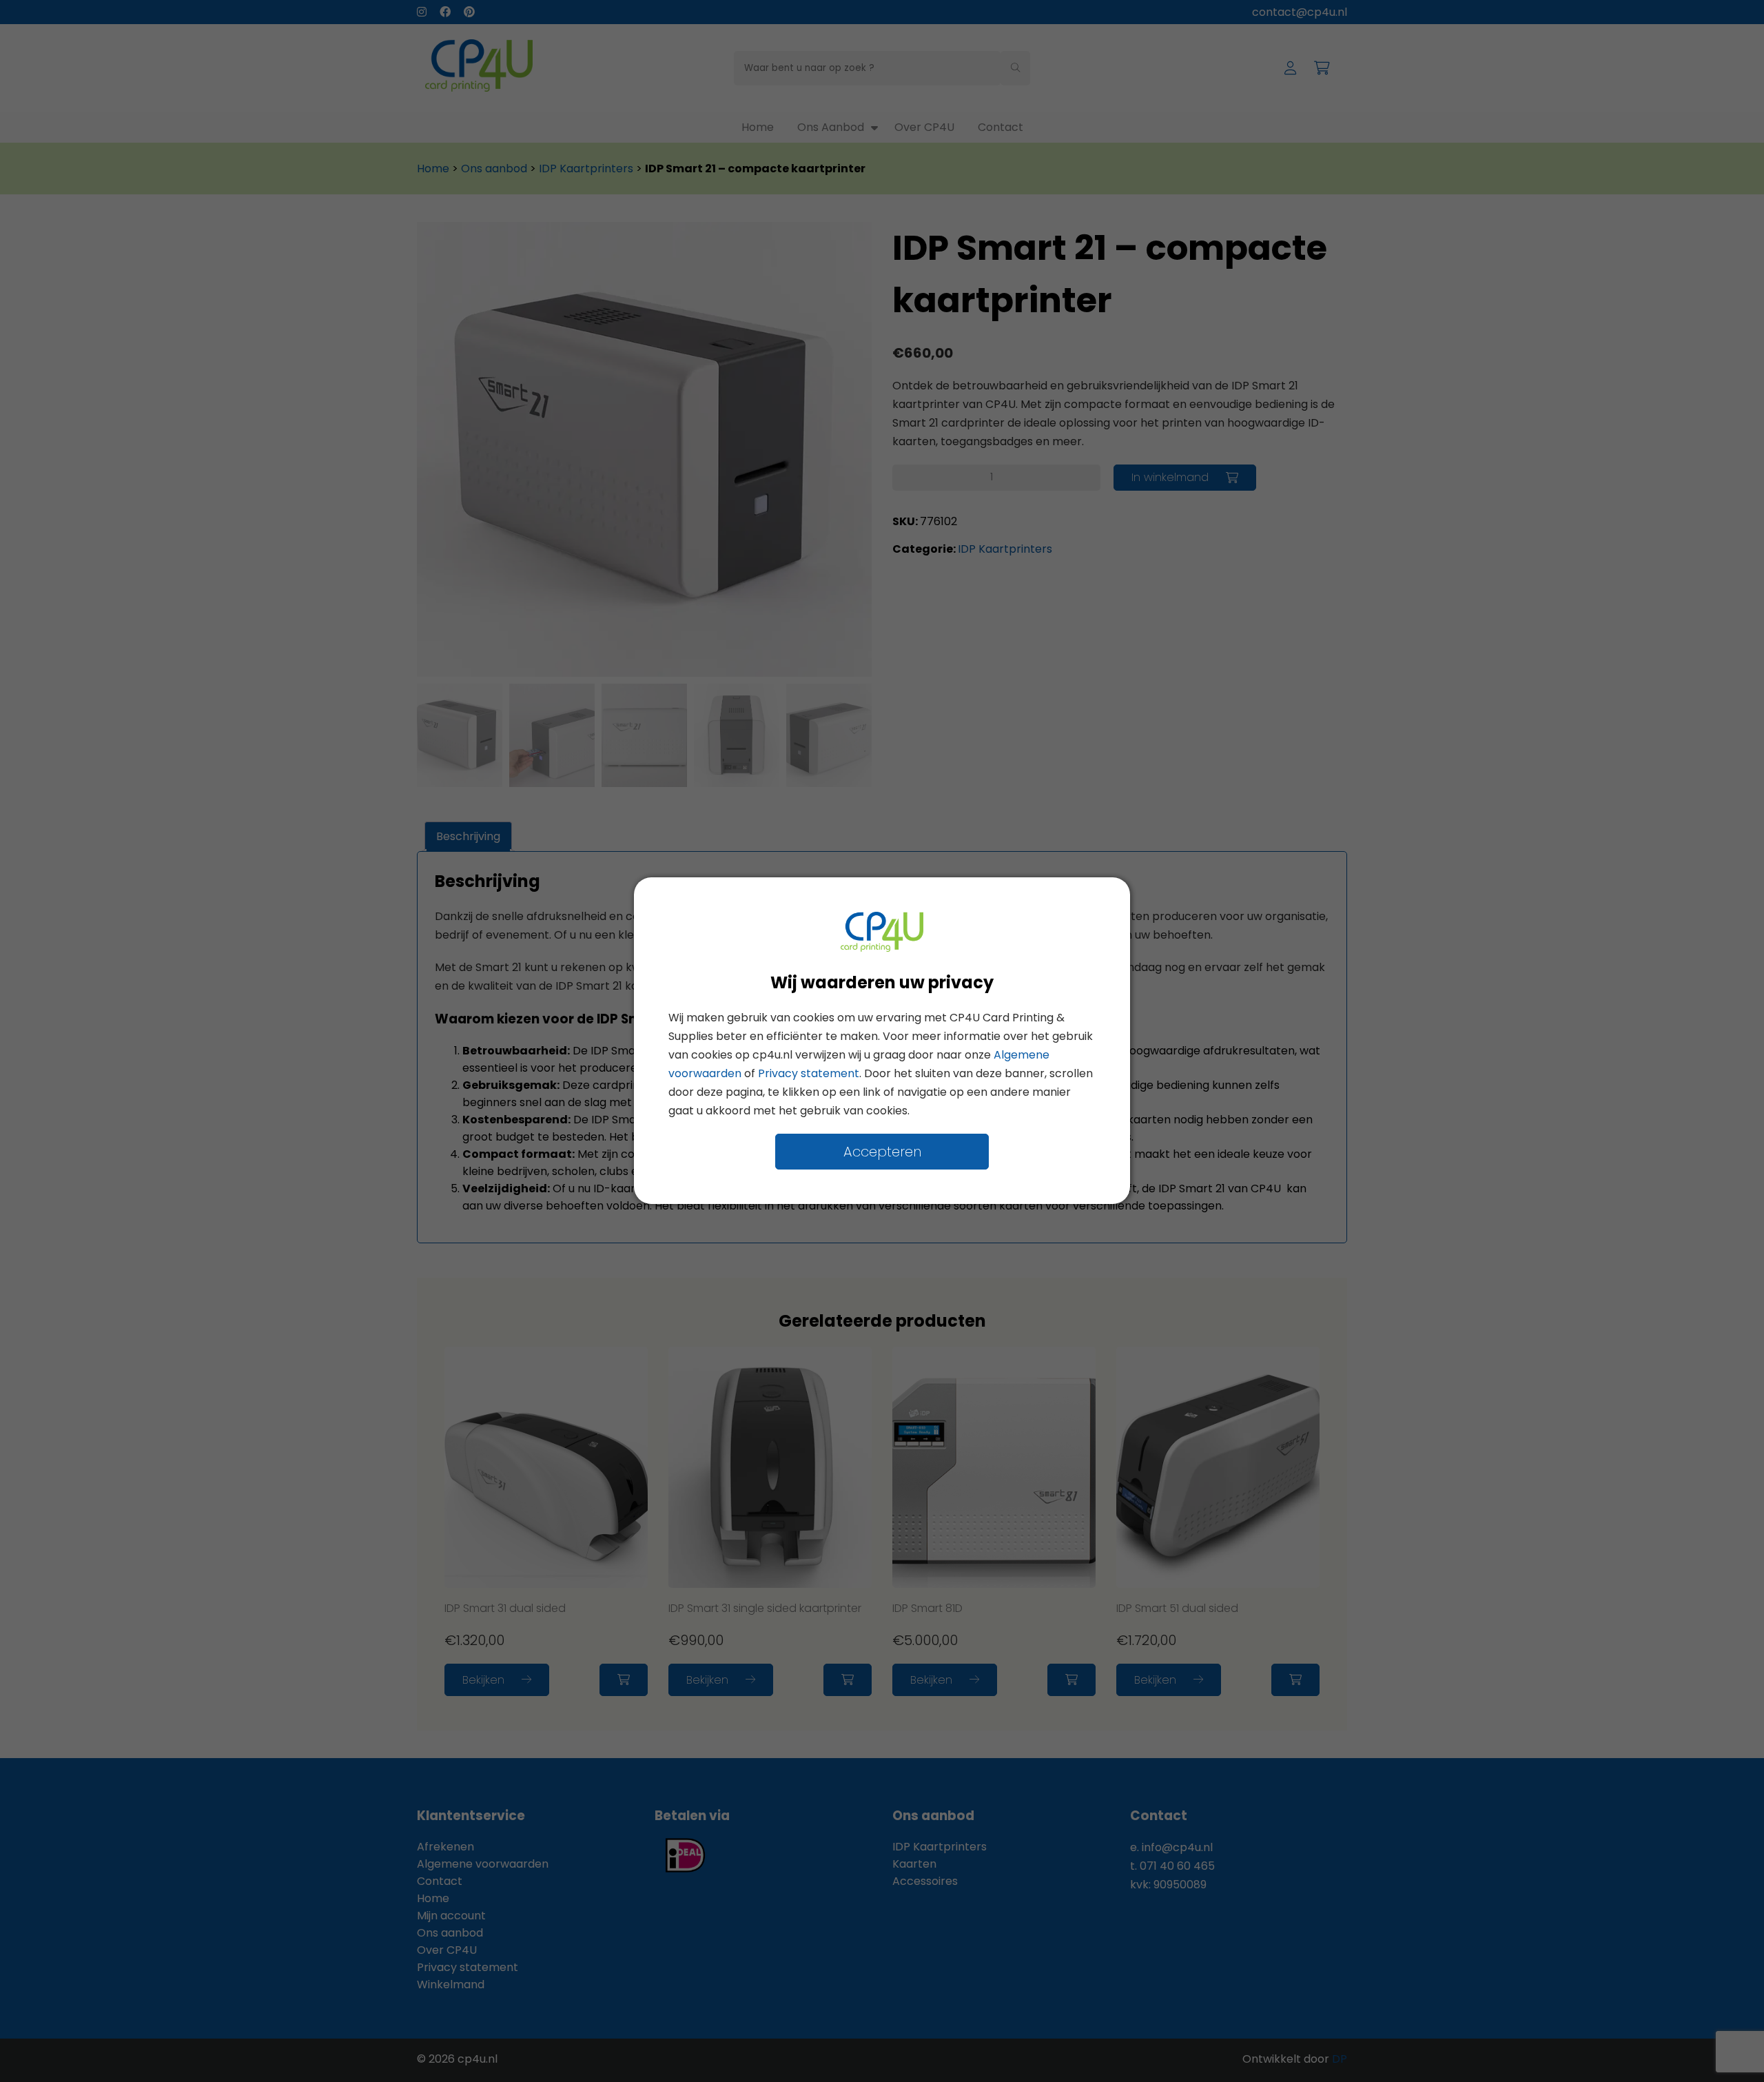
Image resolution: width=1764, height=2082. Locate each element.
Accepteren (882, 1152)
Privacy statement (809, 1074)
